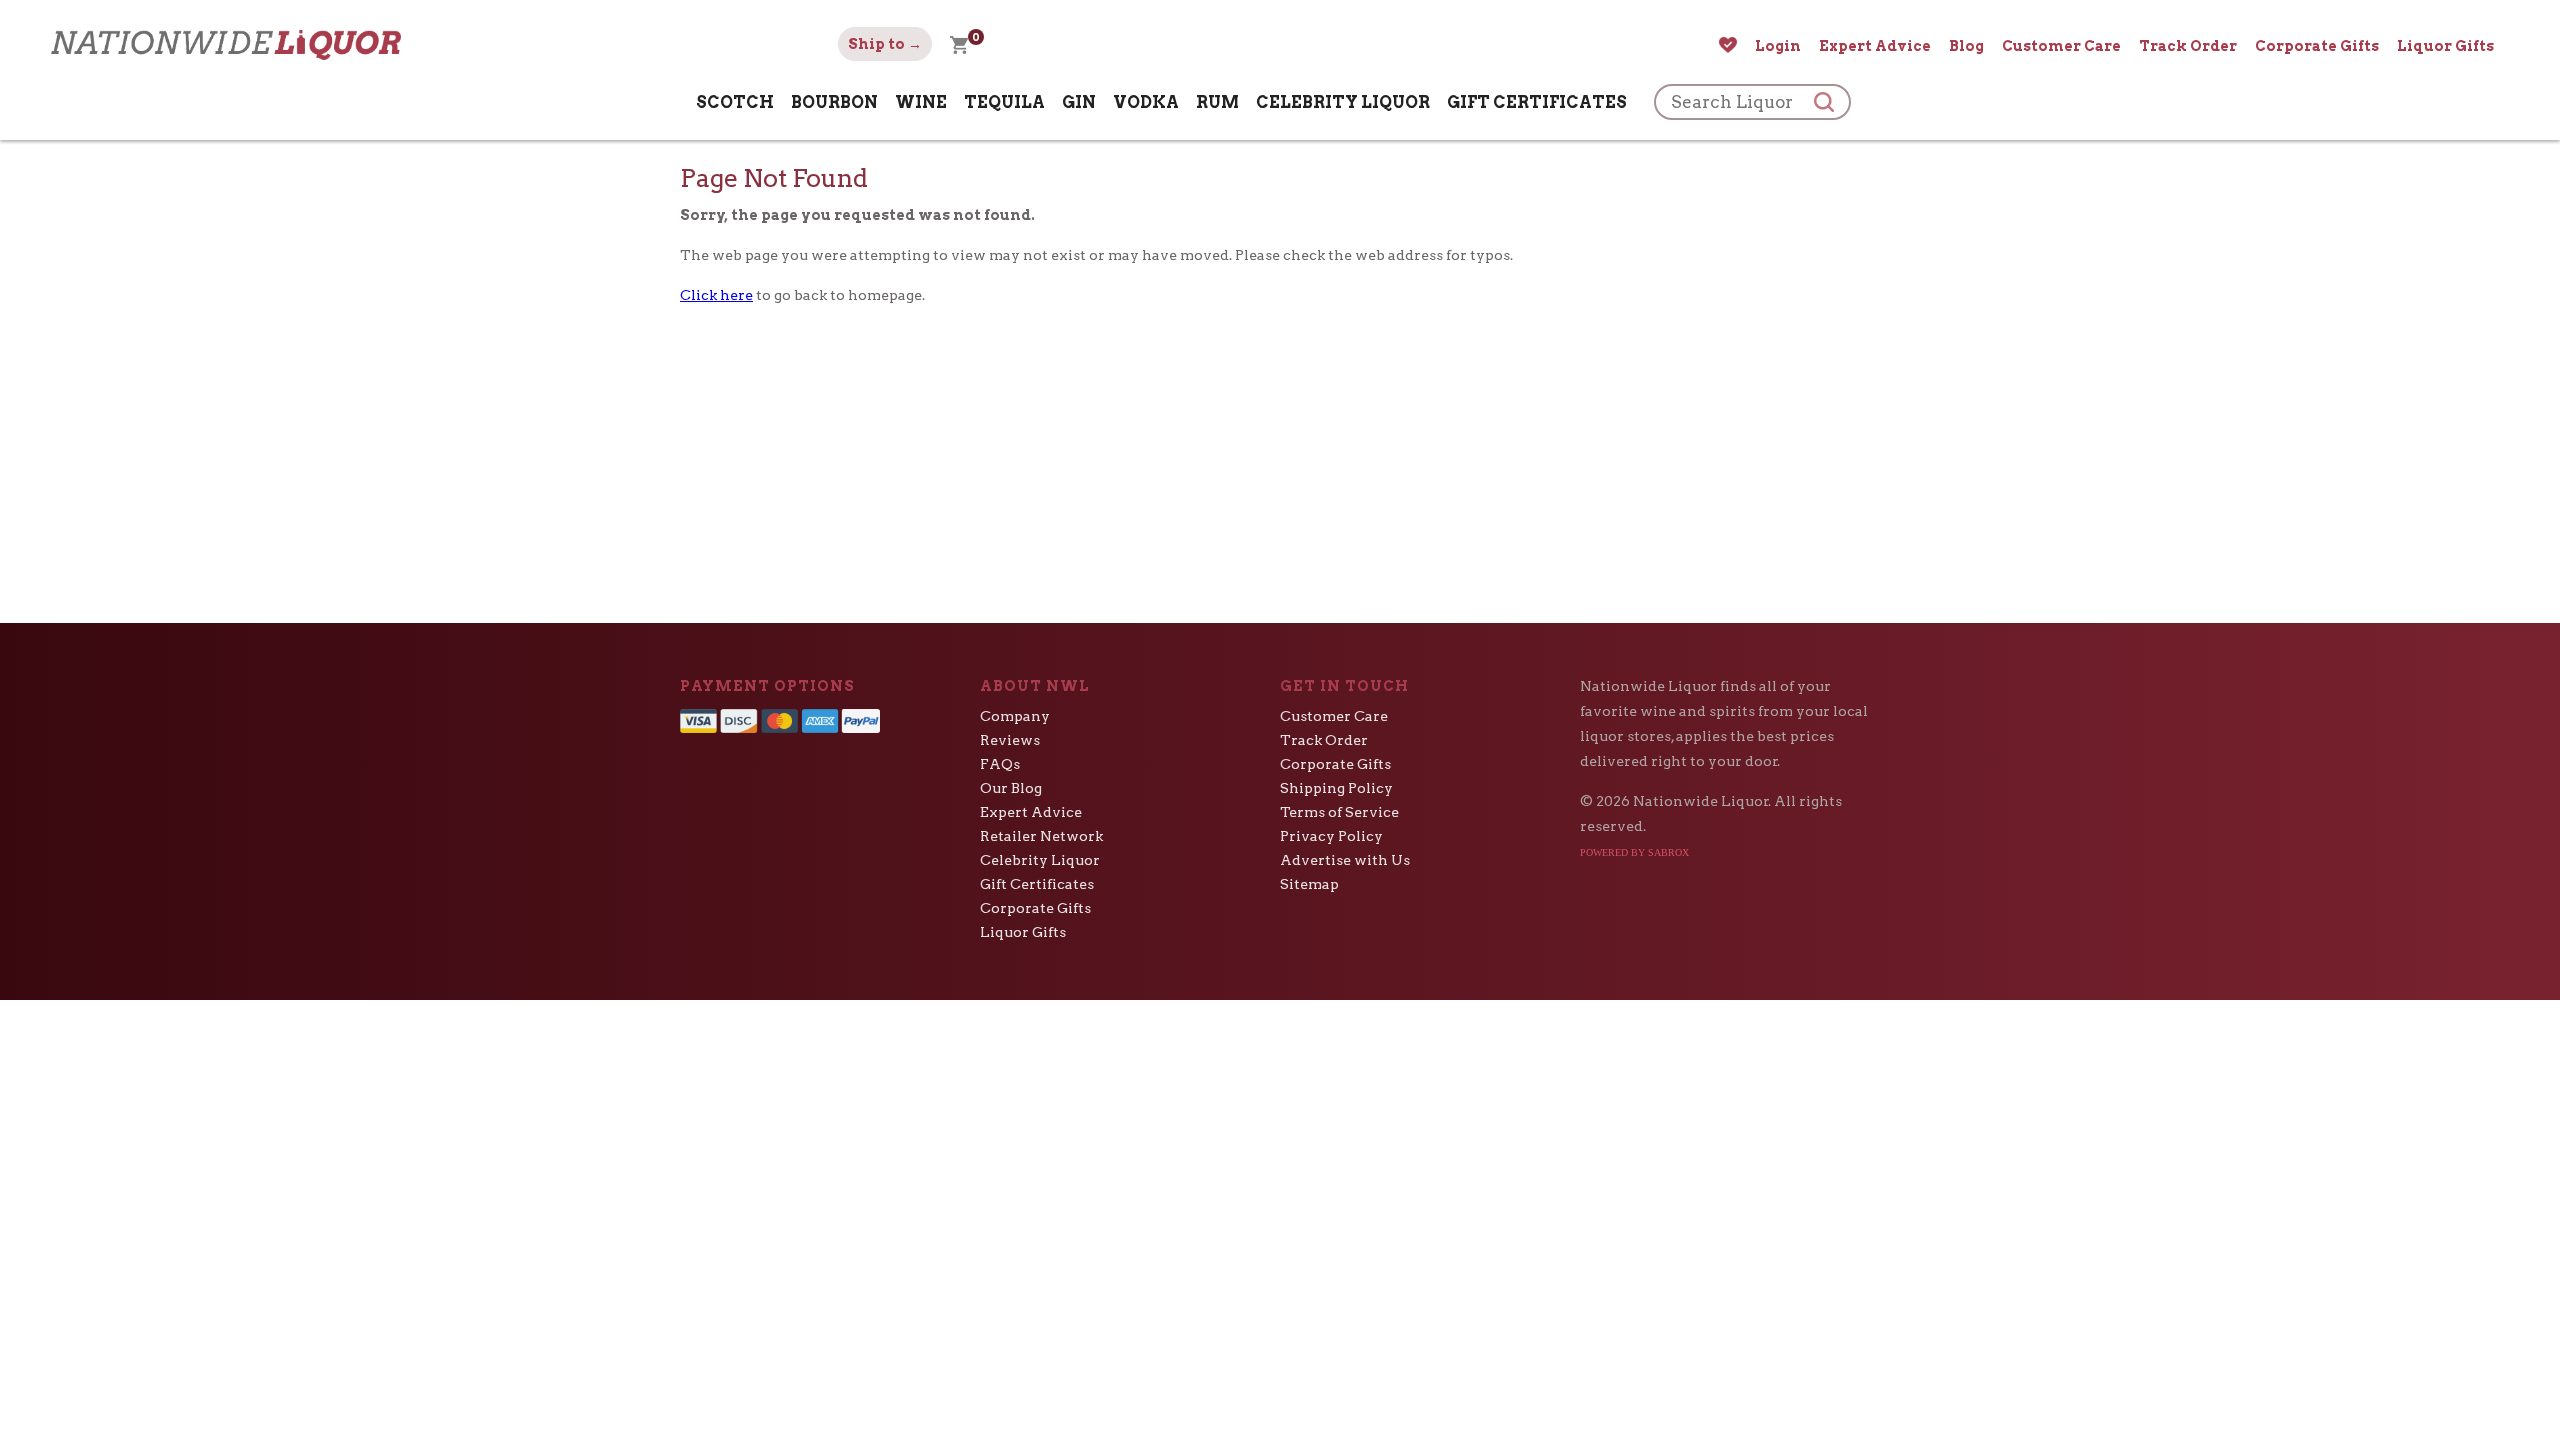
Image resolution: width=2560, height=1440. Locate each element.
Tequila (1004, 102)
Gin (1079, 102)
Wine (921, 102)
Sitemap (1309, 884)
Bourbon (834, 102)
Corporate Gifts (2317, 46)
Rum (1217, 102)
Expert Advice (1875, 46)
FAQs (1000, 764)
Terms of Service (1339, 812)
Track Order (2188, 46)
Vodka (1146, 102)
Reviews (1010, 740)
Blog (1966, 46)
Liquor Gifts (2445, 46)
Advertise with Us (1345, 860)
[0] (959, 44)
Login (1778, 46)
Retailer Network (1041, 836)
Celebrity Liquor (1343, 102)
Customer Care (2061, 46)
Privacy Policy (1331, 836)
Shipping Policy (1336, 788)
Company (1015, 716)
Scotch (735, 102)
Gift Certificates (1537, 102)
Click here (716, 295)
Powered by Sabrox (1634, 852)
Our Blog (1011, 788)
